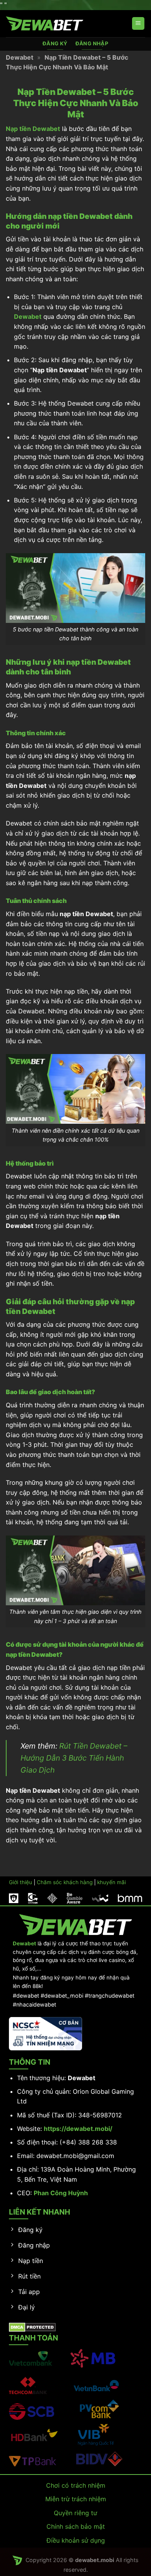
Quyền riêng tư (75, 2513)
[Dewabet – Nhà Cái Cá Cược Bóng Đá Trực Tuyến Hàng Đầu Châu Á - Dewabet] (45, 24)
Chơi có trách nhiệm (76, 2485)
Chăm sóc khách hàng (65, 1882)
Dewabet (20, 57)
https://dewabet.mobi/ (78, 2129)
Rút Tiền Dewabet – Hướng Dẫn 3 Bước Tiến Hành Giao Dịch (74, 1758)
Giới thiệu (21, 1882)
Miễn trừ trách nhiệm (76, 2499)
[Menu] (138, 23)
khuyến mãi (112, 1882)
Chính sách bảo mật (76, 2526)
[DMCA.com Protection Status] (32, 2327)
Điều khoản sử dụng (76, 2540)
